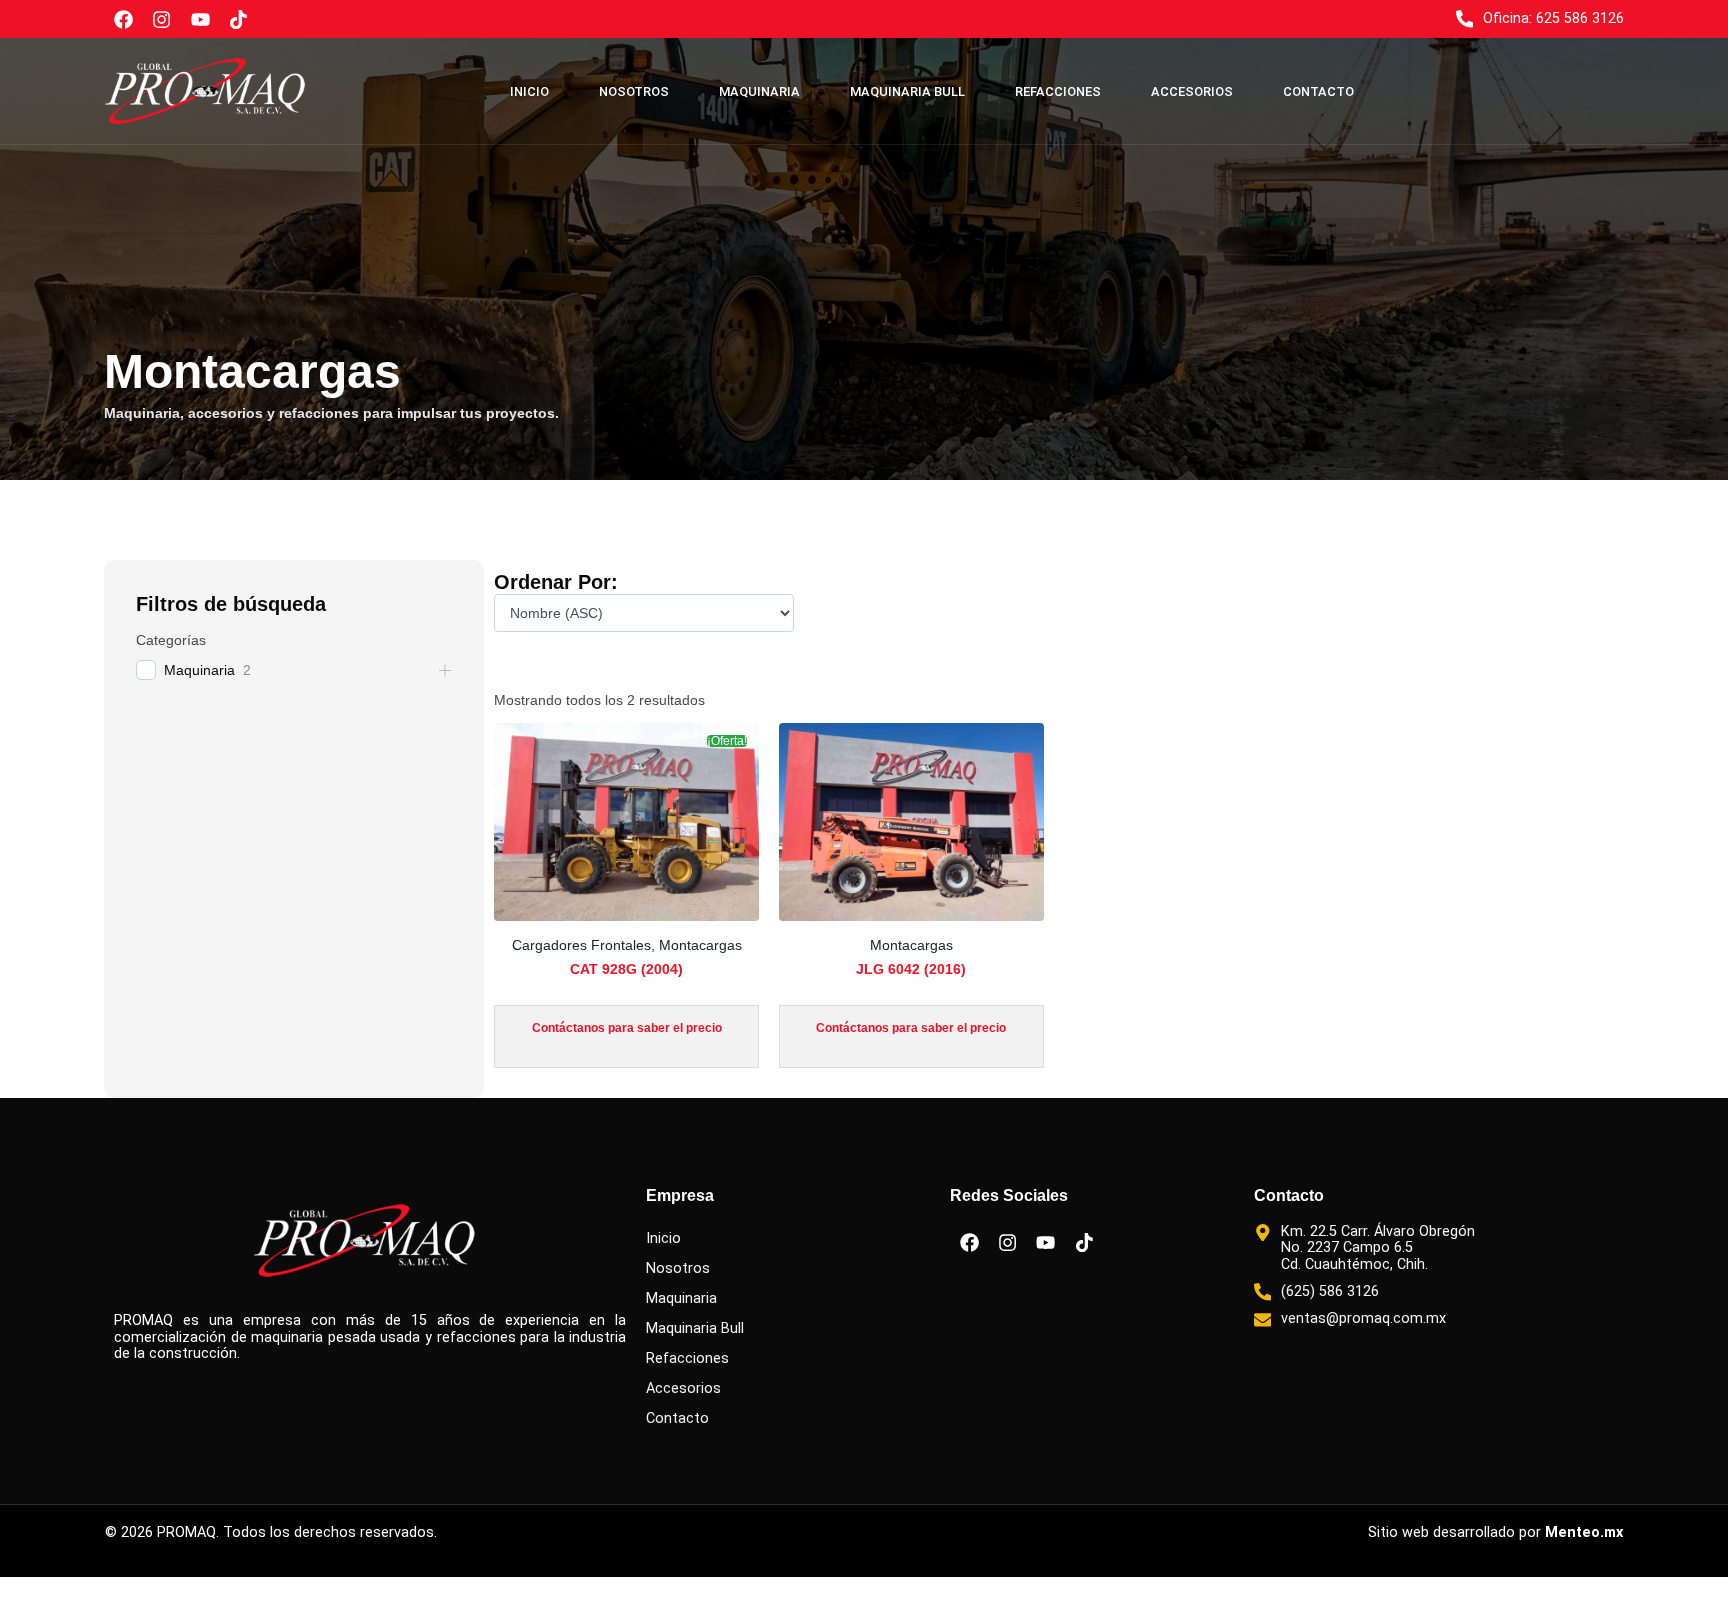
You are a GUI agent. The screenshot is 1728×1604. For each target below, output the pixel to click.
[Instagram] (162, 19)
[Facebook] (123, 19)
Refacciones (1058, 91)
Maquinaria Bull (907, 91)
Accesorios (1192, 91)
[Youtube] (200, 19)
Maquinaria (759, 91)
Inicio (529, 91)
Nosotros (634, 91)
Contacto (1318, 91)
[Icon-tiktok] (239, 19)
